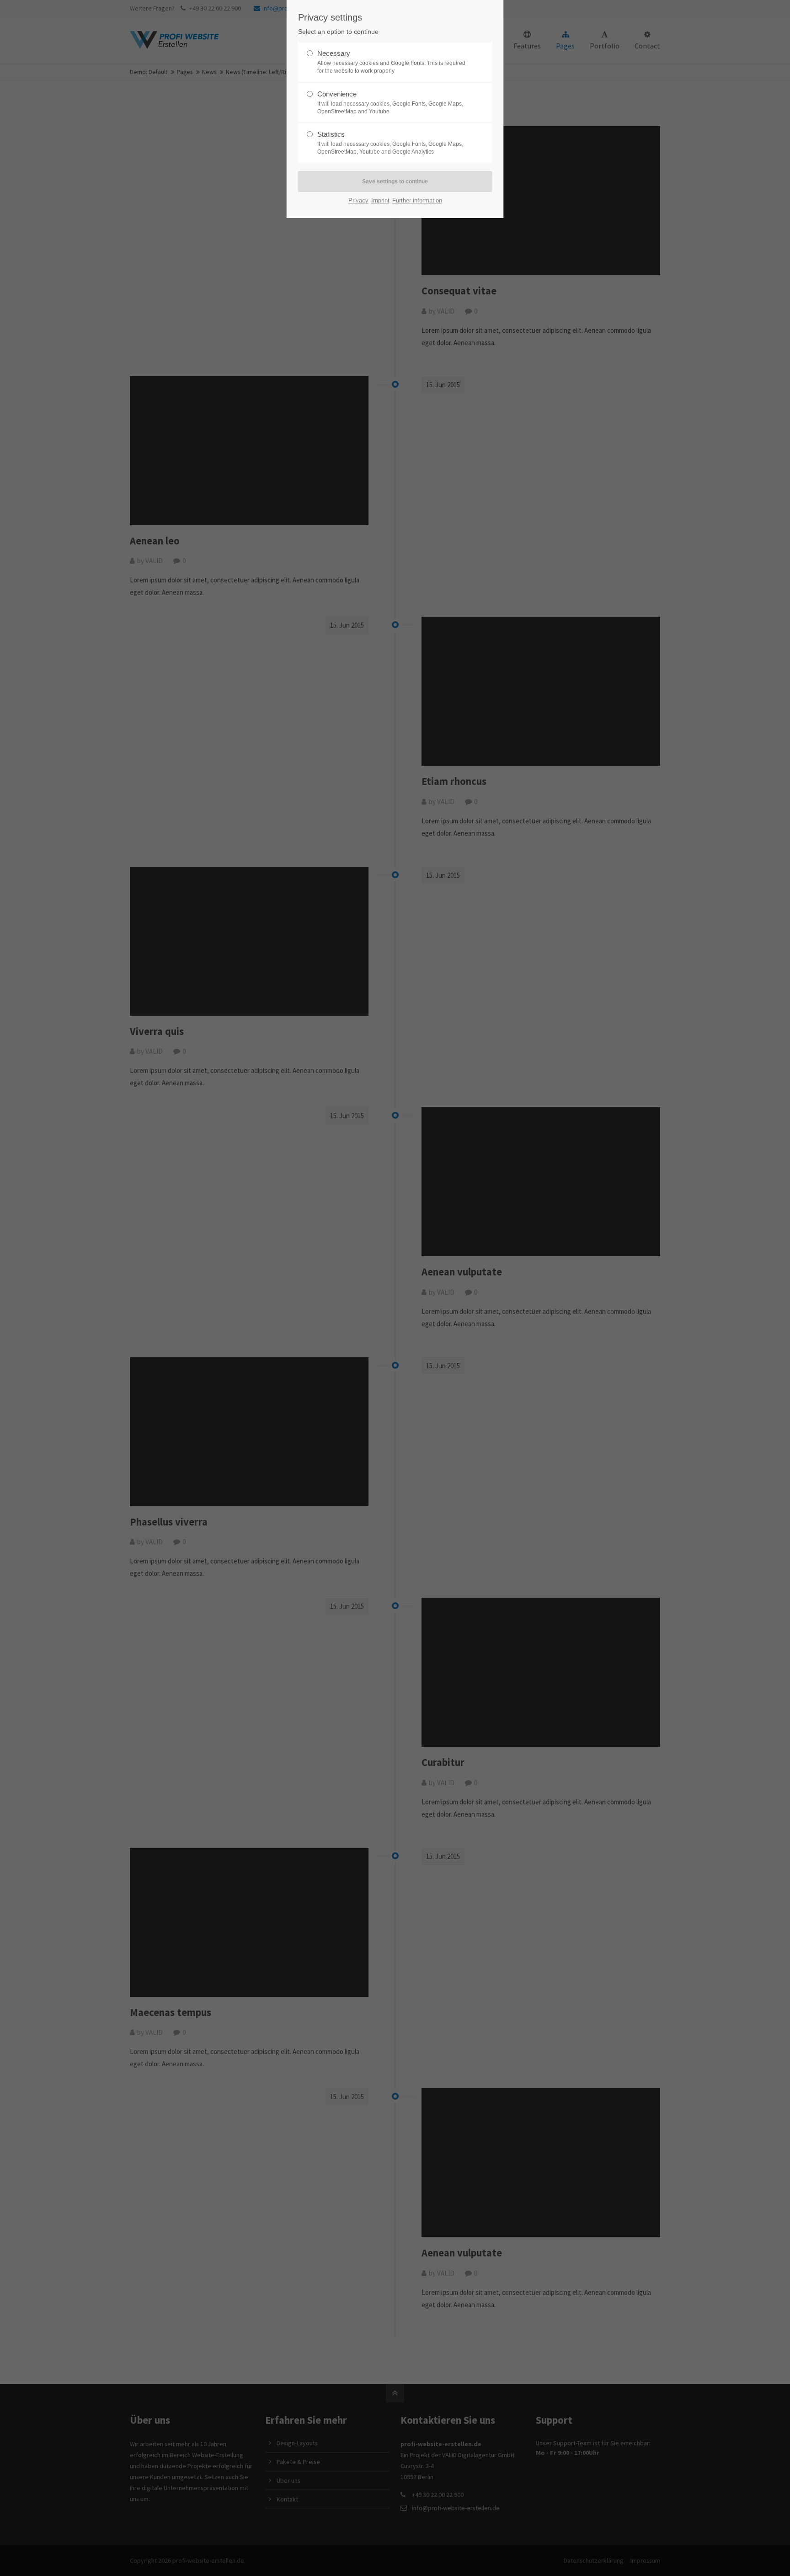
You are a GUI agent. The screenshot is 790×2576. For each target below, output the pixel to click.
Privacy (358, 200)
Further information (417, 200)
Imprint (380, 200)
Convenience (390, 102)
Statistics (390, 143)
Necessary (391, 62)
